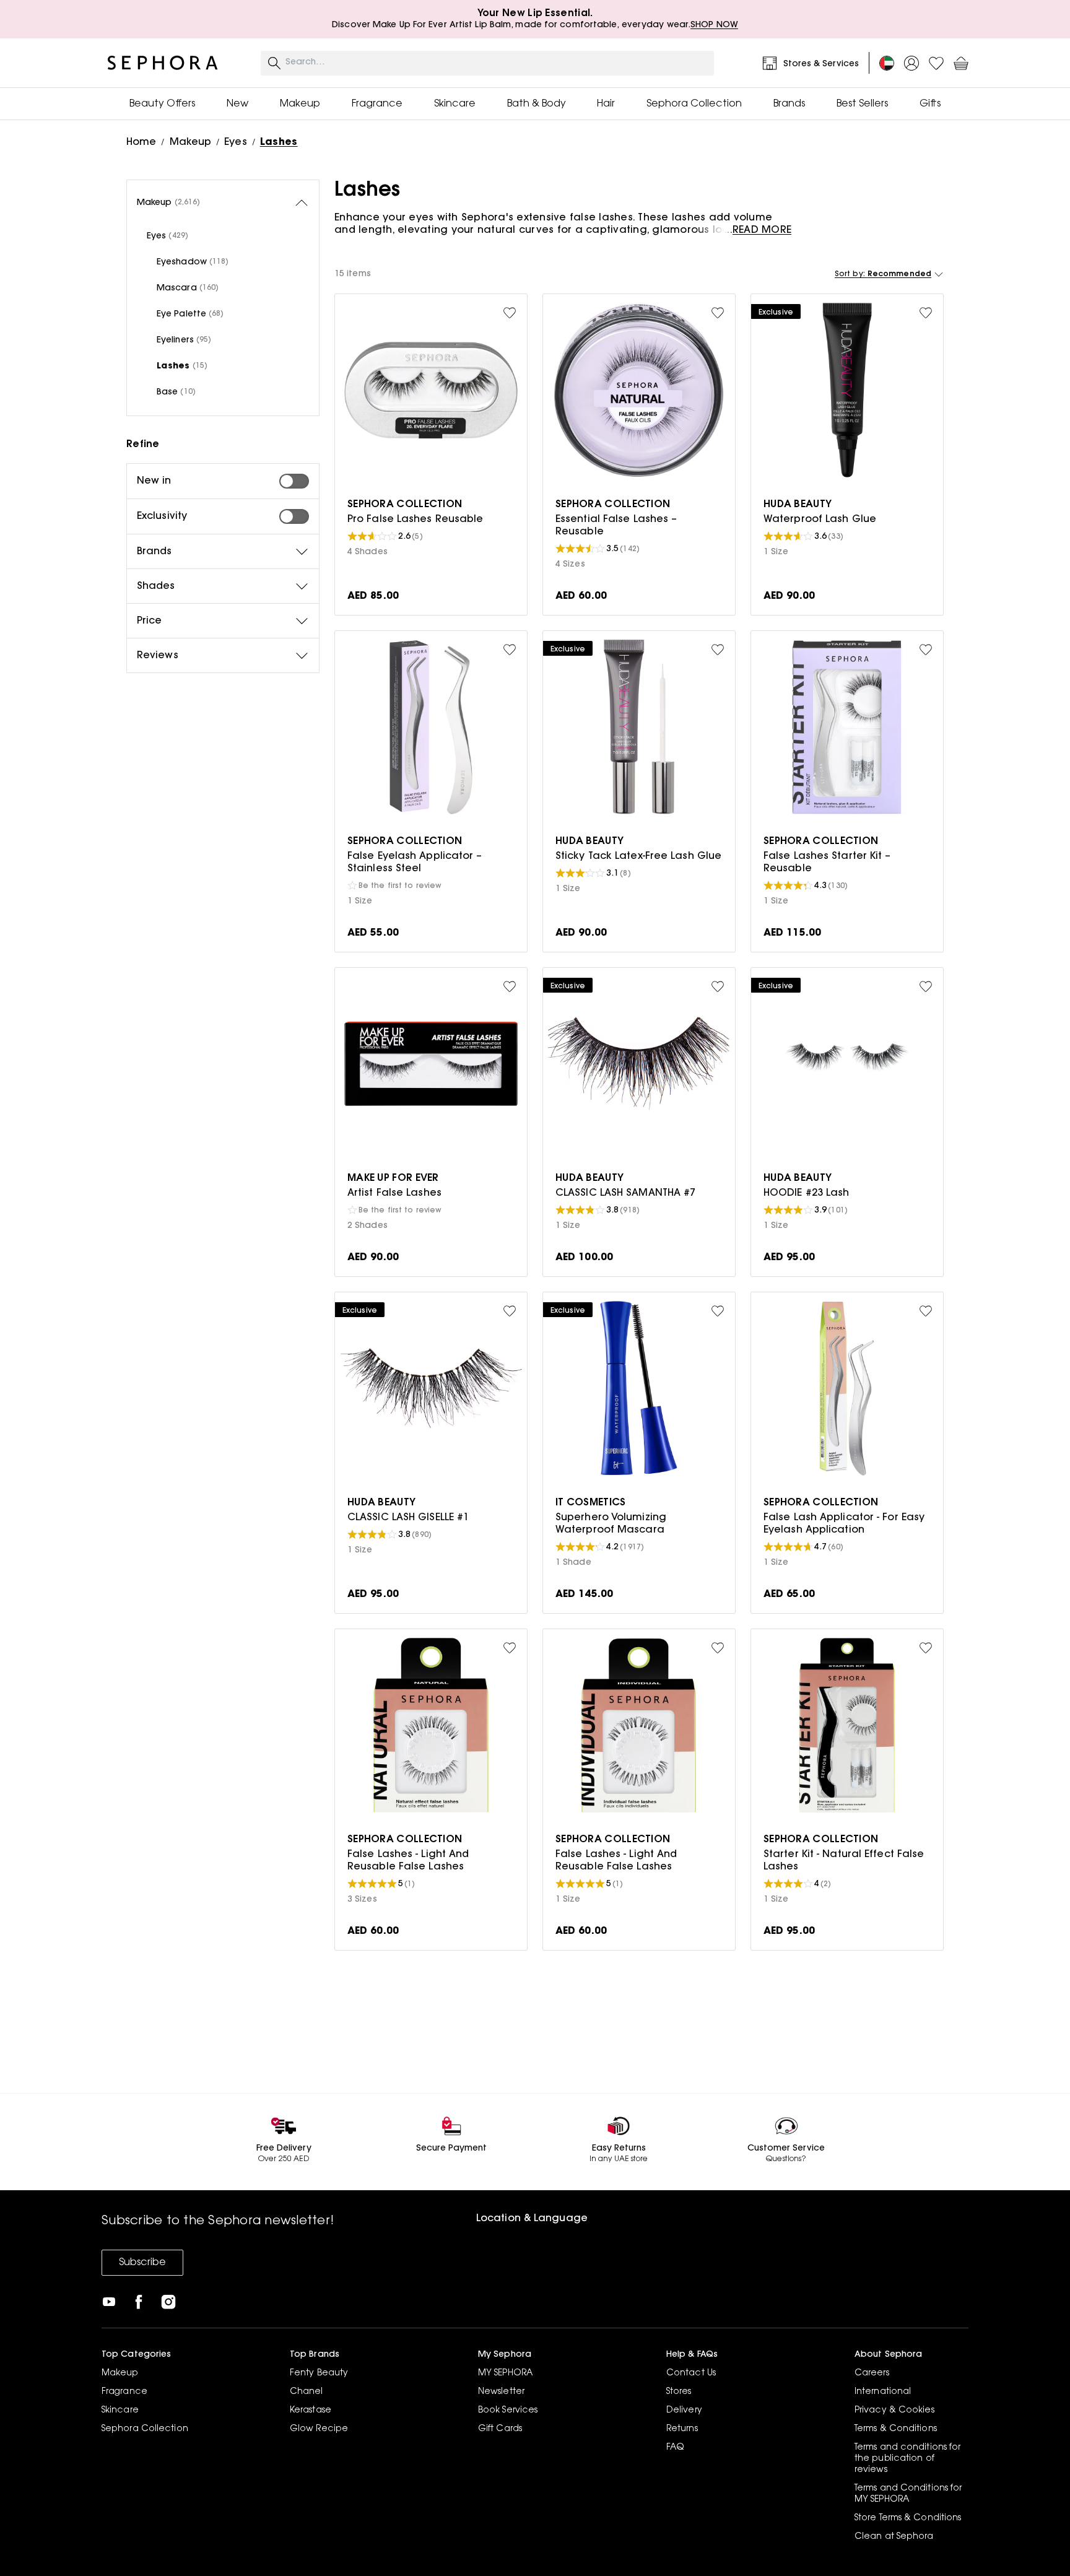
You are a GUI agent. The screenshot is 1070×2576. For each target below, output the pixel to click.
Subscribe (142, 2263)
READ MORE (762, 230)
